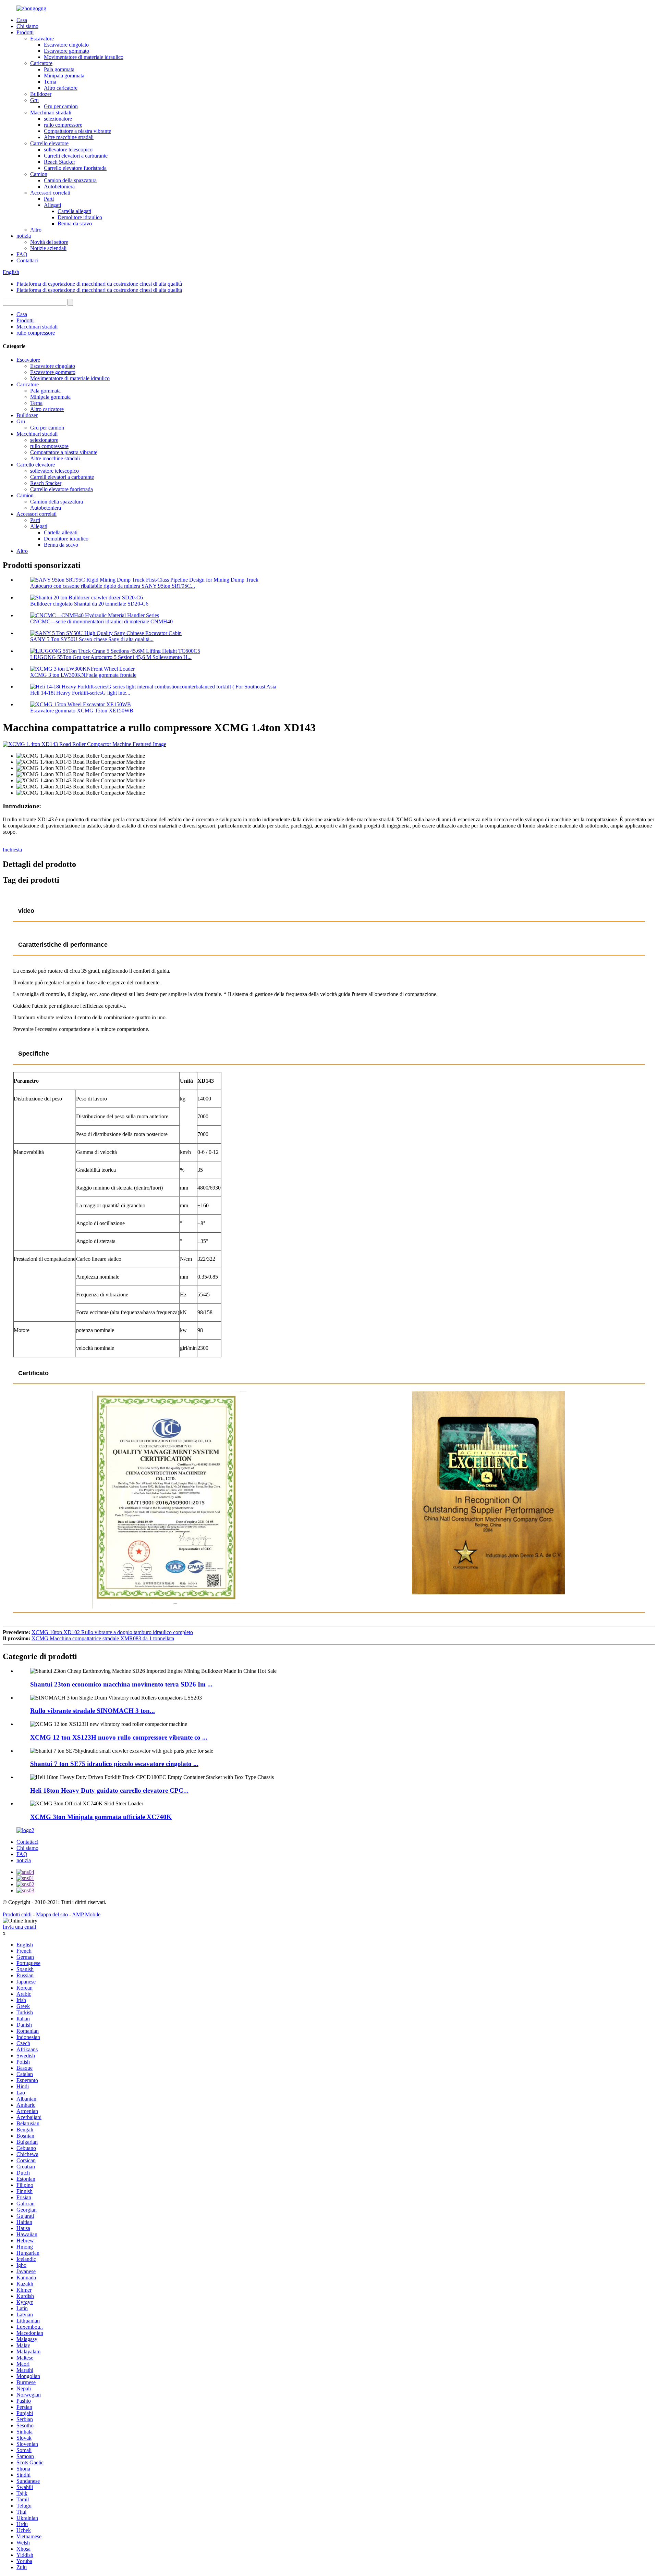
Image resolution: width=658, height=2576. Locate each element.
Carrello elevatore (49, 143)
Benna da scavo (75, 223)
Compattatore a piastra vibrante (77, 131)
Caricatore (41, 63)
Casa (22, 20)
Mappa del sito (52, 1914)
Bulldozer (41, 94)
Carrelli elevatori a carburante (76, 156)
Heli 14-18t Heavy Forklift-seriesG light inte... (80, 693)
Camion (39, 174)
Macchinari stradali (51, 113)
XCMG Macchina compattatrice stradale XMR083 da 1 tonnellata (103, 1638)
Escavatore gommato (66, 51)
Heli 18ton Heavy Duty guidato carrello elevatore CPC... (109, 1790)
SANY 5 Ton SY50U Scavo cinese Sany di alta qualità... (92, 639)
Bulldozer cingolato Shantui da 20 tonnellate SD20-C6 (89, 604)
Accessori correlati (50, 193)
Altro (36, 230)
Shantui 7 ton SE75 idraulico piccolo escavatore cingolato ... (114, 1764)
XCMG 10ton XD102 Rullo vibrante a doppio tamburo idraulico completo (112, 1632)
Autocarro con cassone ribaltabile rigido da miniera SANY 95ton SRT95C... (113, 586)
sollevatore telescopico (68, 150)
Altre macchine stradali (69, 137)
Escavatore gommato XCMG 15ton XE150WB (82, 711)
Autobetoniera (59, 186)
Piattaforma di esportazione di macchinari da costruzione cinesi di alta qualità (99, 284)
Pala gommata (59, 69)
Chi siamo (27, 26)
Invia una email (19, 1927)
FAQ (22, 254)
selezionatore (58, 119)
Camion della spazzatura (70, 180)
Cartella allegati (74, 211)
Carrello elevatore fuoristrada (75, 168)
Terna (50, 82)
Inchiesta (12, 850)
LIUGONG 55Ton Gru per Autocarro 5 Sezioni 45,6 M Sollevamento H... (111, 657)
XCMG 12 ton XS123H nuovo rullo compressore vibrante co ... (119, 1737)
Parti (49, 199)
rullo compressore (63, 125)
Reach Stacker (59, 162)
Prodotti (25, 32)
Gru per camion (61, 106)
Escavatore (42, 39)
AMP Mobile (86, 1914)
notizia (24, 236)
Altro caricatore (61, 88)
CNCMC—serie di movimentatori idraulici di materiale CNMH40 (101, 621)
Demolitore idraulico (80, 217)
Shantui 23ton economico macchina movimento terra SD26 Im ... (121, 1684)
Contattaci (27, 260)
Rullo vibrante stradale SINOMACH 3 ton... (93, 1711)
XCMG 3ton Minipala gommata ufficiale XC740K (101, 1817)
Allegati (52, 205)
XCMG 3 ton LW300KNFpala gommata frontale (83, 675)
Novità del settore (49, 242)
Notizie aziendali (48, 248)
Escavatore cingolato (66, 45)
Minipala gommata (64, 76)
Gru (34, 100)
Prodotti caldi (17, 1914)
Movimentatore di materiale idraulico (84, 57)
